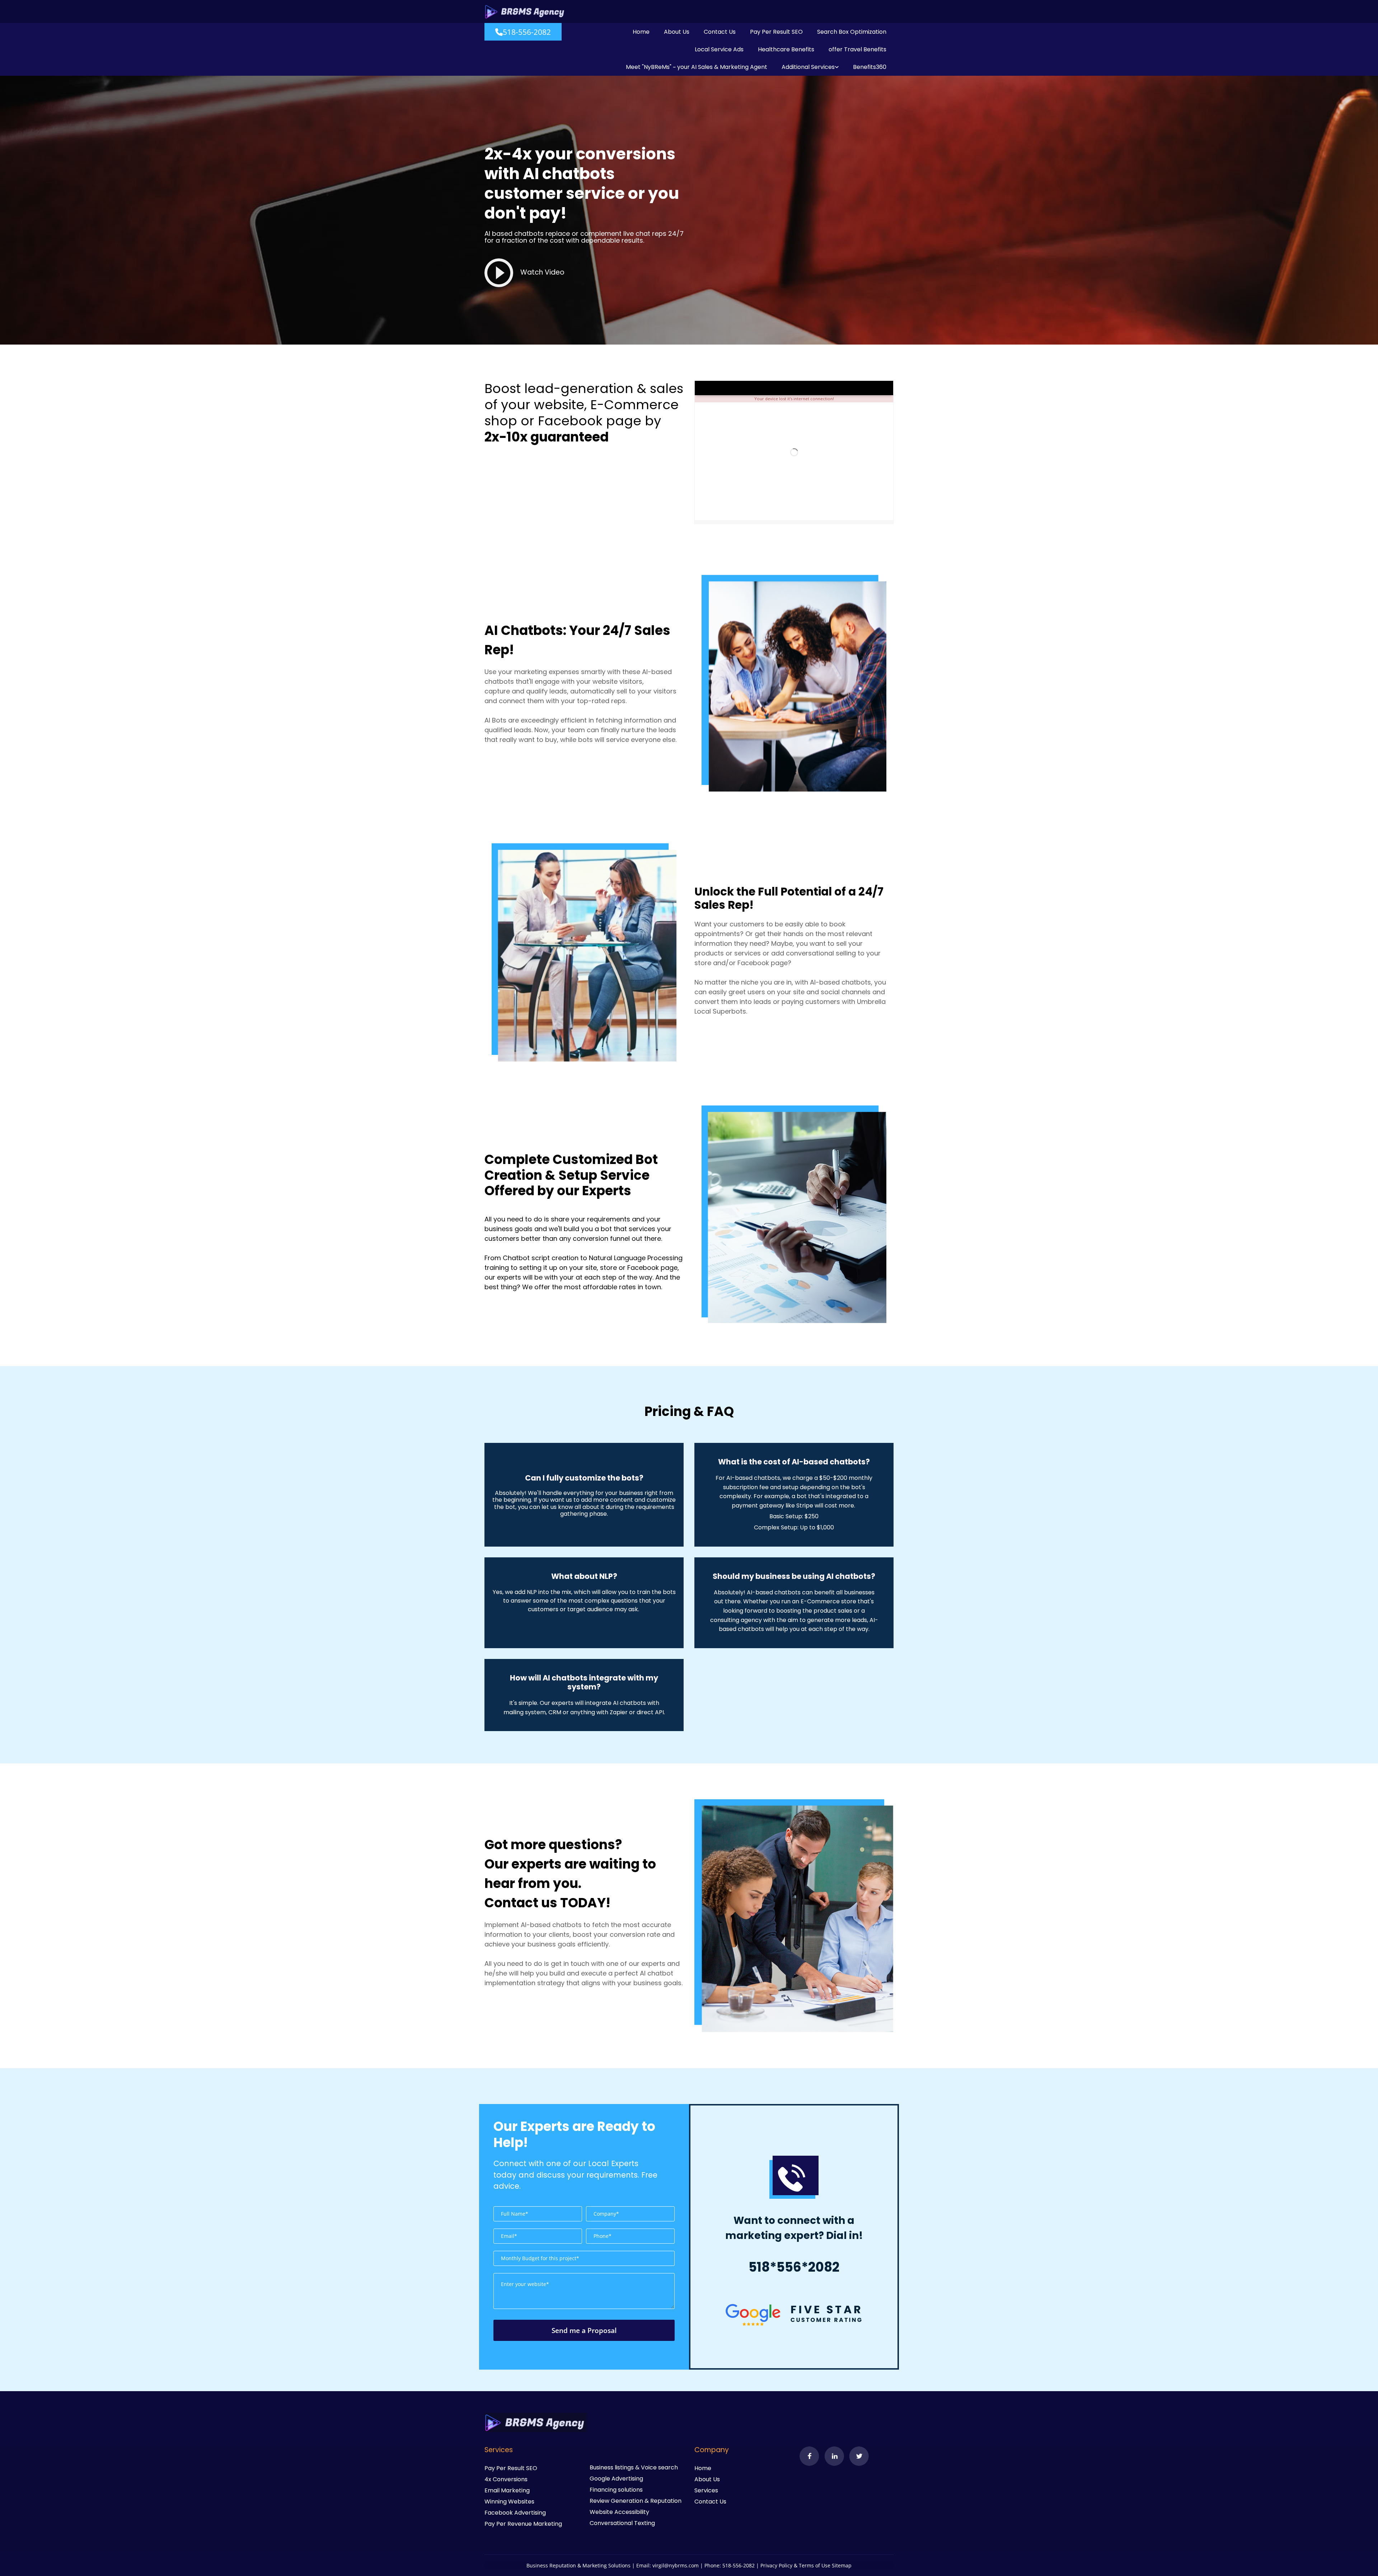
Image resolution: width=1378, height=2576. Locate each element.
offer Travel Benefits (857, 49)
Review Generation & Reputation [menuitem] (636, 2501)
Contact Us (720, 32)
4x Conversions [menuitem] (506, 2479)
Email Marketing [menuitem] (507, 2490)
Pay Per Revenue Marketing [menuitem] (523, 2524)
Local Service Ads (719, 49)
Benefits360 (870, 67)
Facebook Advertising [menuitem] (515, 2513)
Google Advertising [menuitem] (616, 2479)
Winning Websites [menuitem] (509, 2502)
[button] (523, 32)
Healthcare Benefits (786, 49)
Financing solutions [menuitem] (616, 2490)
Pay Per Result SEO (776, 32)
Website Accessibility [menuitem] (619, 2512)
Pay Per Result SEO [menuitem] (511, 2468)
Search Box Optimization (852, 32)
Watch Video (542, 272)
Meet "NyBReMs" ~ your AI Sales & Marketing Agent (697, 67)
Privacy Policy (776, 2565)
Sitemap (842, 2565)
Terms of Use (815, 2565)
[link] (810, 67)
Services (706, 2490)
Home (641, 32)
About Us (677, 32)
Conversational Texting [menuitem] (622, 2523)
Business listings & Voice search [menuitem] (634, 2467)
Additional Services (808, 67)
